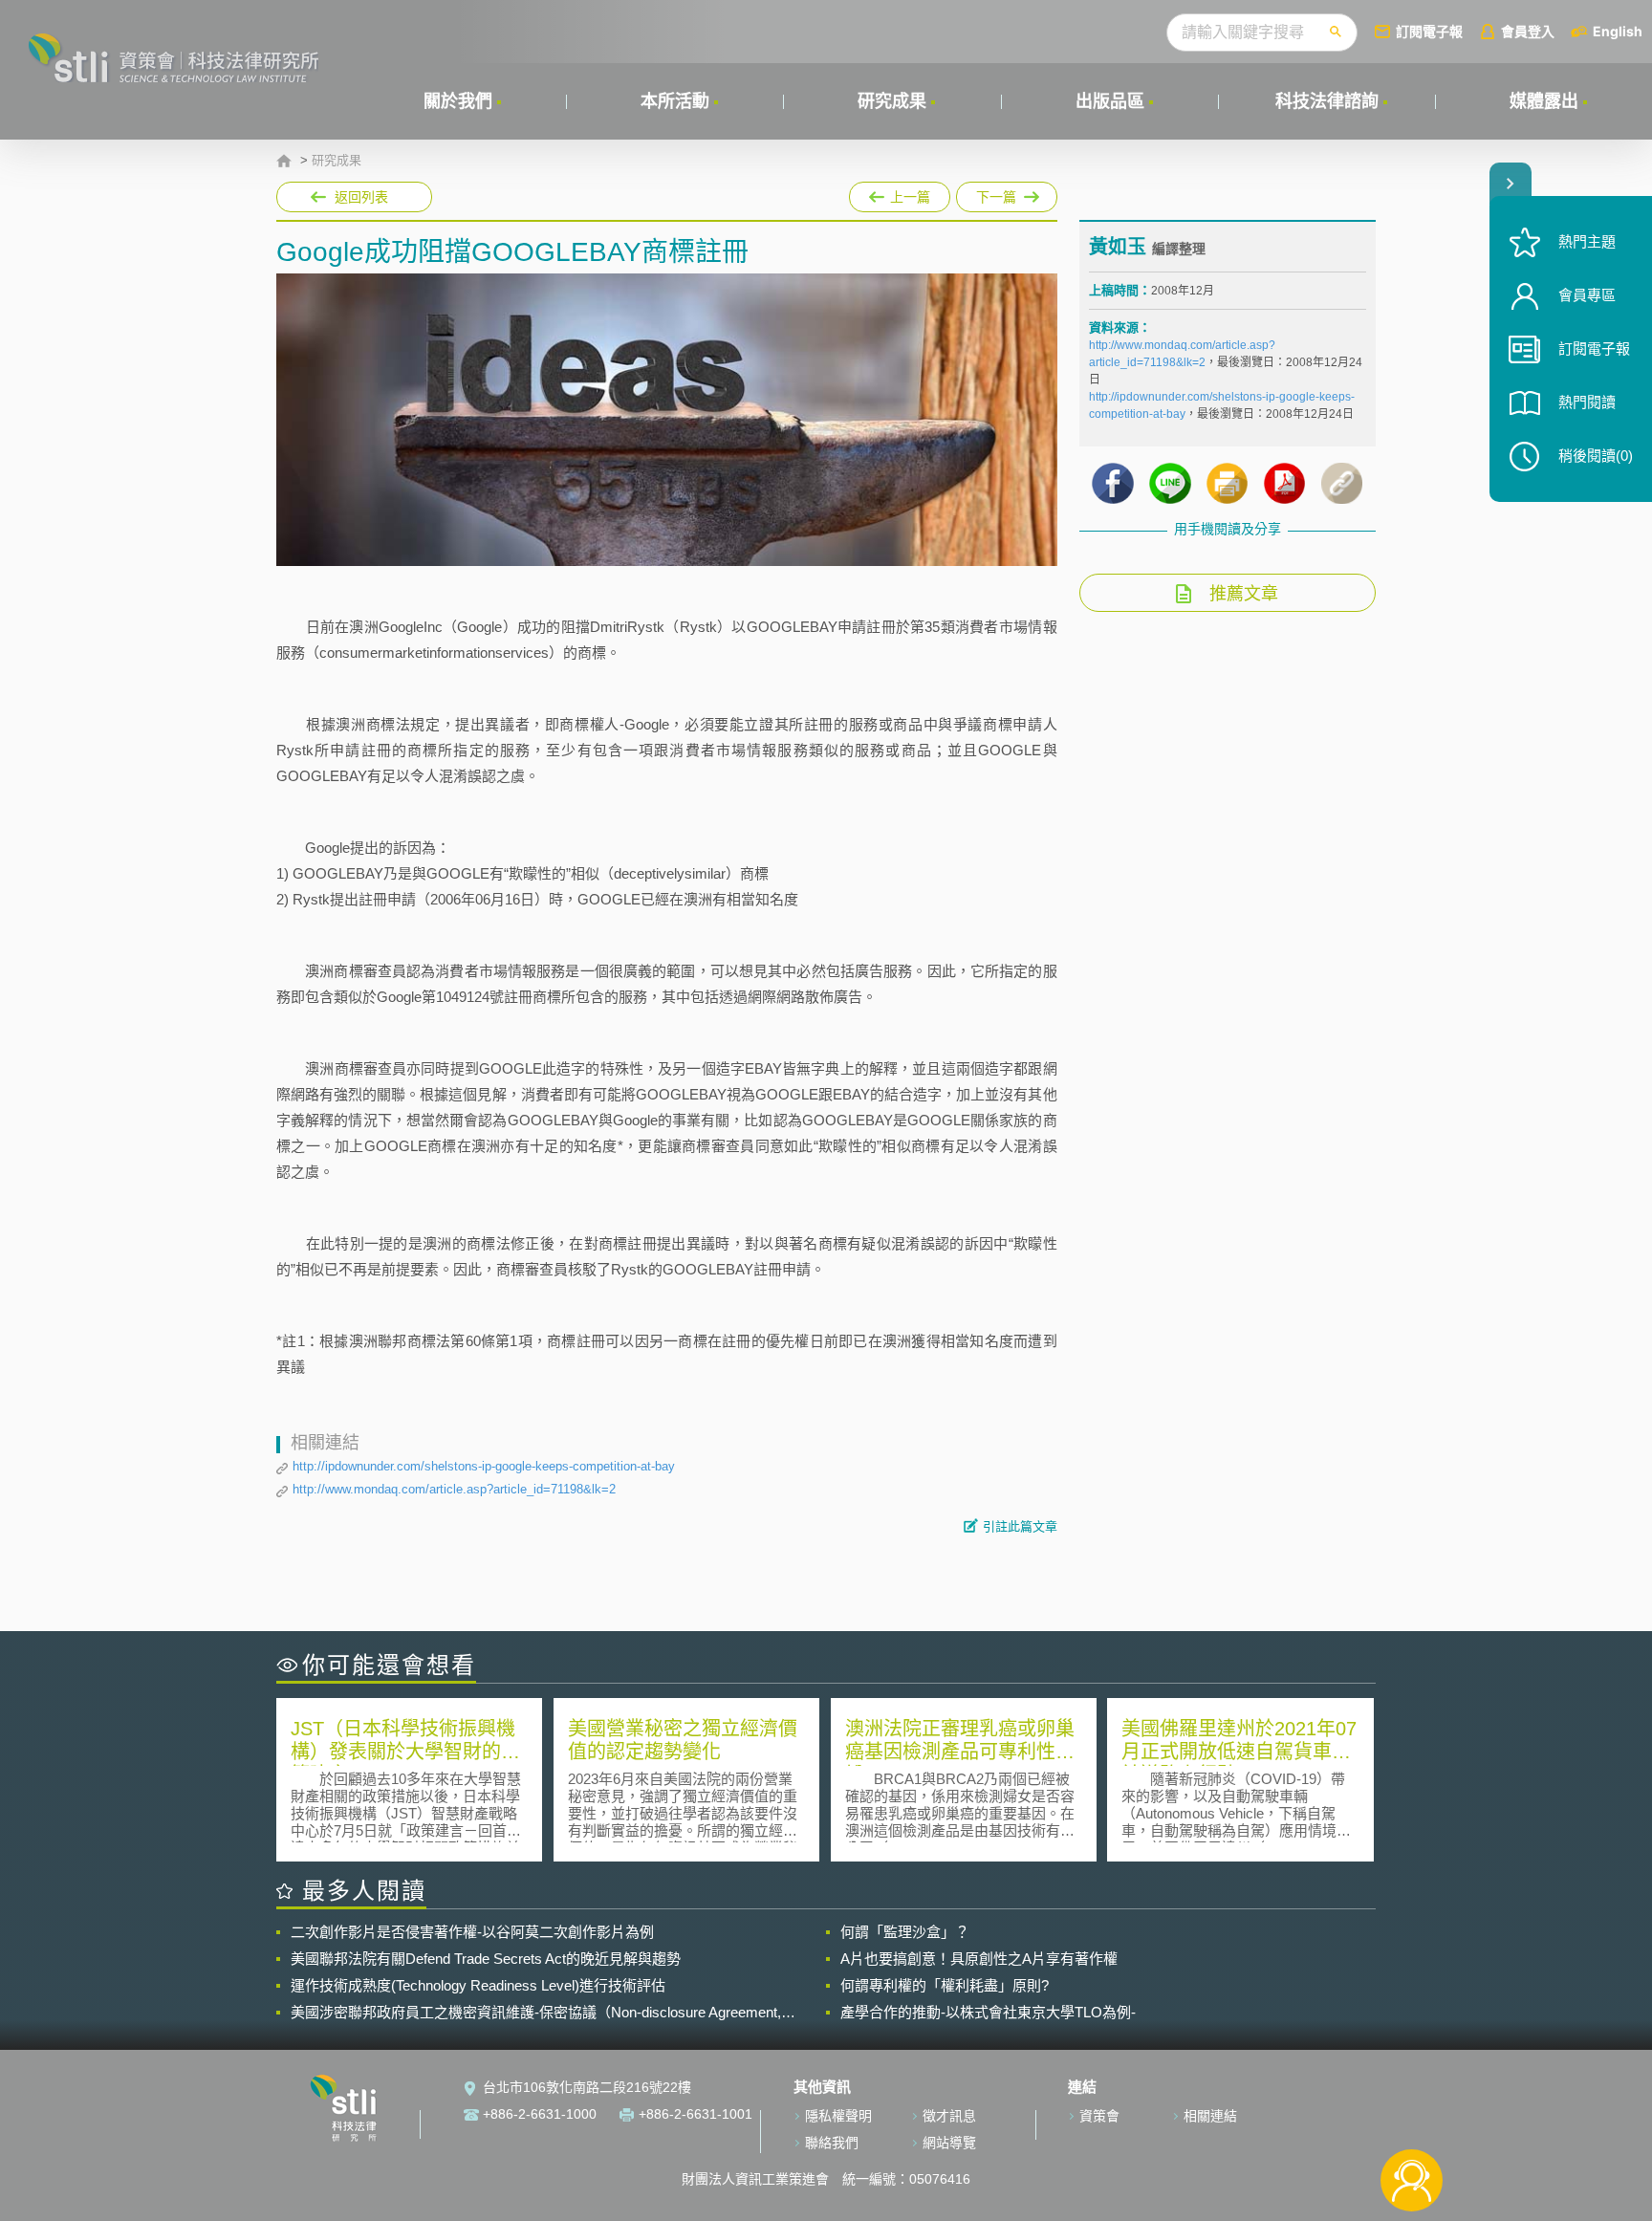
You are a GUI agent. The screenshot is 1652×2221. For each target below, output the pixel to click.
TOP (1412, 2117)
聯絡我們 (832, 2143)
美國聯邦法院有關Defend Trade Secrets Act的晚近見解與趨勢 (486, 1959)
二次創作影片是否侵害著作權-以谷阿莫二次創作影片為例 (472, 1932)
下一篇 (1007, 193)
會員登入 (1528, 31)
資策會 (1099, 2116)
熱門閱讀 (1587, 402)
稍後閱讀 (1596, 456)
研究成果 (892, 101)
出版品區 (1110, 101)
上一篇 (900, 193)
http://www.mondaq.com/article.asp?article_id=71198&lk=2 (454, 1489)
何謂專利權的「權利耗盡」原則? (945, 1985)
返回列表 (361, 197)
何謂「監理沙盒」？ (905, 1932)
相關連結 (1210, 2116)
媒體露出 (1544, 101)
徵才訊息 (949, 2116)
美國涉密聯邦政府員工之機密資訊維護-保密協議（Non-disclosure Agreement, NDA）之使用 (536, 2013)
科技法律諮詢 (1327, 101)
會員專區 (1587, 295)
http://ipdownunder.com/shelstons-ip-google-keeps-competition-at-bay (484, 1466)
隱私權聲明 (838, 2116)
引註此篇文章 (1020, 1526)
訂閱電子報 (1429, 31)
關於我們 (458, 101)
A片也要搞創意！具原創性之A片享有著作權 (979, 1959)
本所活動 (675, 101)
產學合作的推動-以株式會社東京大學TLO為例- (988, 2012)
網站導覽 (949, 2143)
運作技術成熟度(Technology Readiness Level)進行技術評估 (478, 1985)
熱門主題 (1587, 241)
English (1618, 31)
